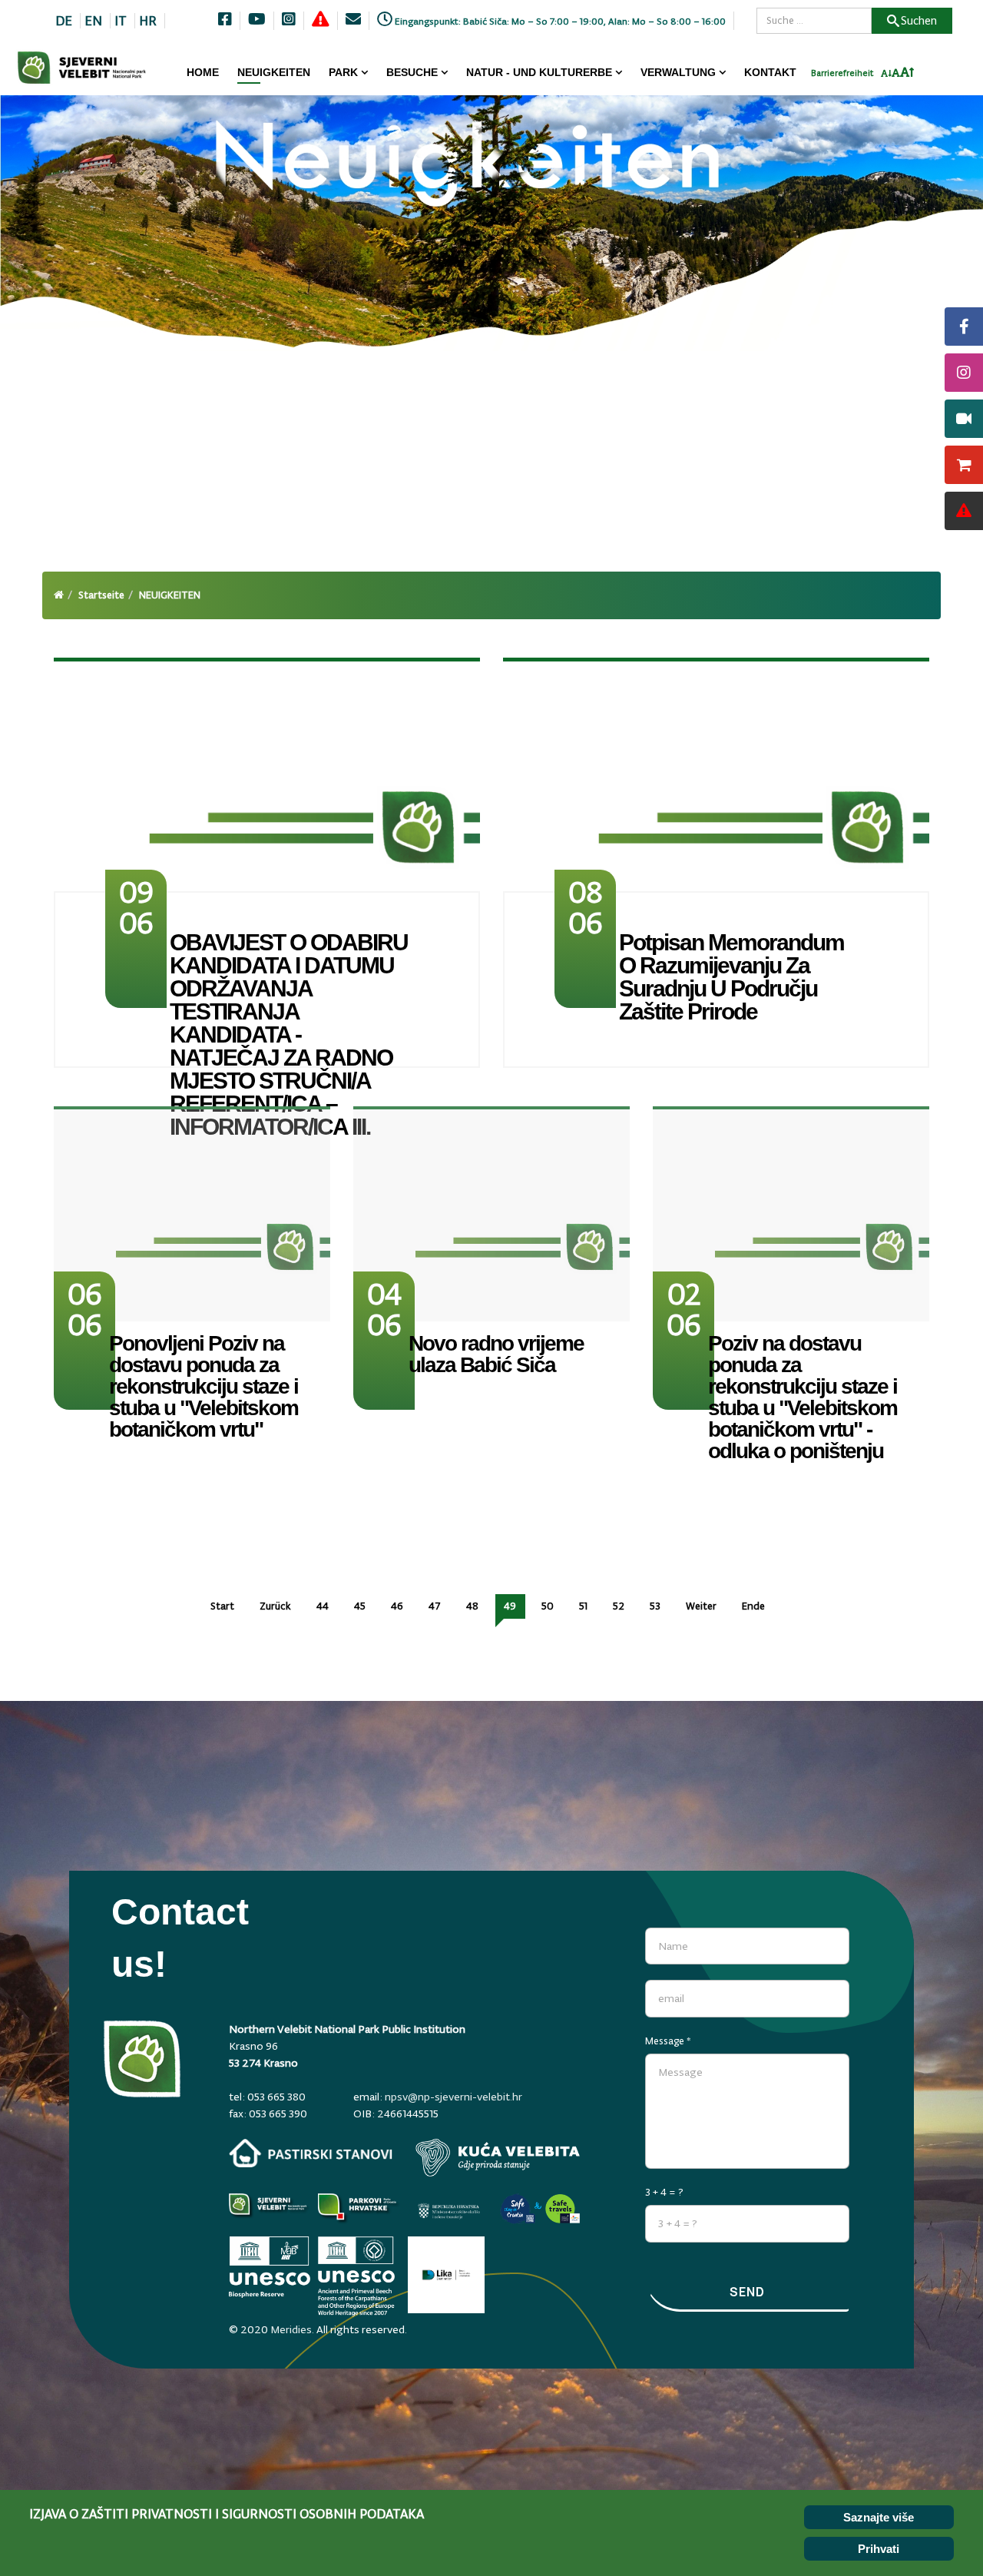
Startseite (101, 595)
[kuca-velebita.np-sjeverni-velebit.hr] (498, 2158)
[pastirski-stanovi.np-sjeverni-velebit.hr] (311, 2153)
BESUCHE (412, 72)
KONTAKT (770, 72)
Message (668, 2041)
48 (472, 1606)
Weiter (701, 1606)
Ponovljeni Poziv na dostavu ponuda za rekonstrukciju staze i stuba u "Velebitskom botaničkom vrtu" (204, 1386)
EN (93, 21)
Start (222, 1606)
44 (323, 1606)
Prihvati (879, 2549)
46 (397, 1606)
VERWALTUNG (678, 72)
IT (121, 21)
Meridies (291, 2329)
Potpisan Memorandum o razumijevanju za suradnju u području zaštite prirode (731, 977)
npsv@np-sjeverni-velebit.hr (453, 2097)
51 (583, 1606)
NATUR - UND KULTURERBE (539, 72)
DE (64, 21)
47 (435, 1606)
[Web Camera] (964, 419)
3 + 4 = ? (664, 2192)
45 (360, 1606)
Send (747, 2292)
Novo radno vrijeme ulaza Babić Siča (496, 1354)
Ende (753, 1606)
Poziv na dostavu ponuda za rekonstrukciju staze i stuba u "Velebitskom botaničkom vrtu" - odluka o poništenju (803, 1397)
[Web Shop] (964, 465)
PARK (343, 72)
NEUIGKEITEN (274, 72)
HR (148, 21)
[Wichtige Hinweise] (964, 511)
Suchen (919, 20)
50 (548, 1606)
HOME (203, 72)
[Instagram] (964, 373)
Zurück (275, 1606)
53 (655, 1606)
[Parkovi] (270, 2211)
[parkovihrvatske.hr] (359, 2211)
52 (619, 1606)
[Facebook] (964, 327)
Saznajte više (879, 2517)
